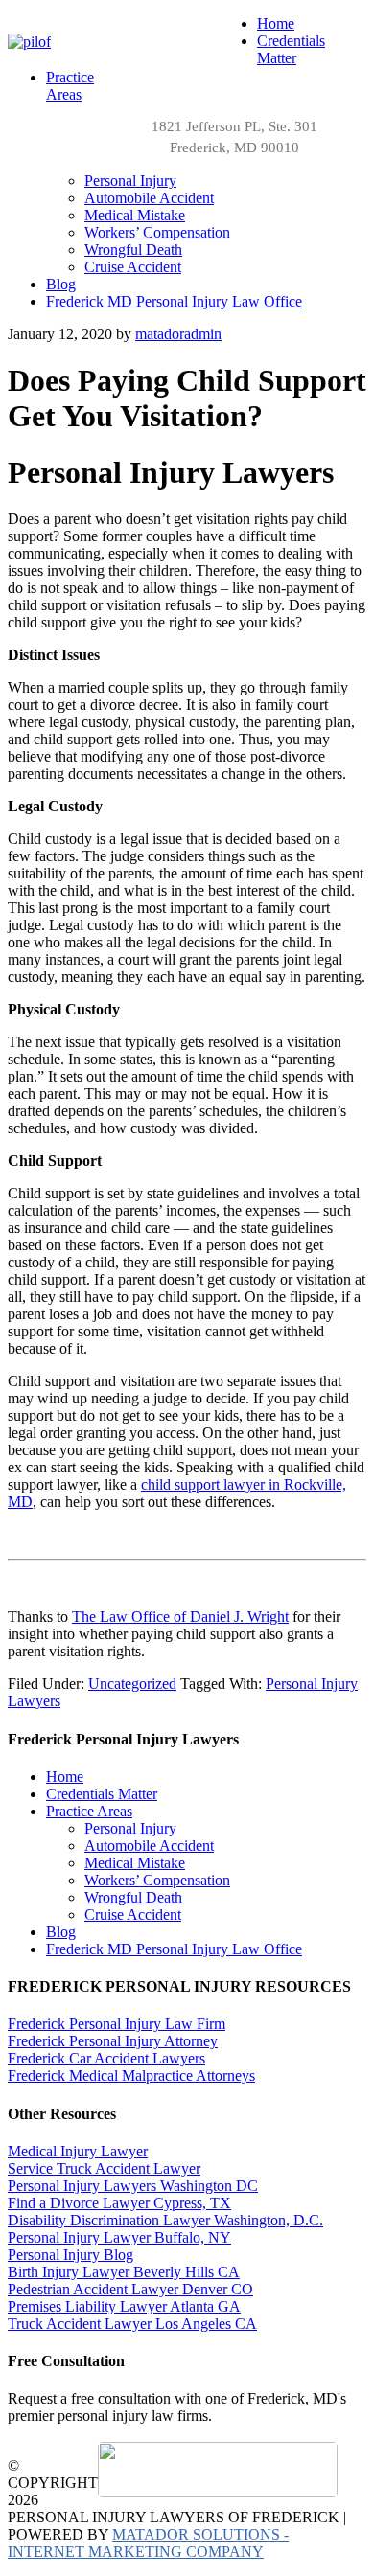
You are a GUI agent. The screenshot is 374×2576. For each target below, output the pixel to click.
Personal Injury (130, 1828)
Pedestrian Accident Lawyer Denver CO (130, 2289)
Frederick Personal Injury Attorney (113, 2041)
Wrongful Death (133, 1897)
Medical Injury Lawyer (78, 2151)
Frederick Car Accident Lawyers (106, 2058)
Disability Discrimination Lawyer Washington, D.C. (165, 2220)
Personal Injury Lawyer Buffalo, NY (119, 2237)
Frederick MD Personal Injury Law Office (174, 1949)
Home (65, 1777)
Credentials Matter (102, 1794)
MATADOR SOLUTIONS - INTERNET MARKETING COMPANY (148, 2543)
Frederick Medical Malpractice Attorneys (131, 2075)
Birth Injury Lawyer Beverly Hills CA (124, 2272)
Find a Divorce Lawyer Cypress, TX (119, 2203)
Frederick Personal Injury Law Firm (117, 2024)
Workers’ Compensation (157, 1880)
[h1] (29, 42)
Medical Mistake (135, 1863)
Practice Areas (89, 1811)
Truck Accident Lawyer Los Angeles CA (132, 2324)
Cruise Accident (133, 1915)
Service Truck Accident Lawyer (104, 2168)
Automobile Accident (149, 1846)
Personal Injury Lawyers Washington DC (133, 2186)
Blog (61, 1932)
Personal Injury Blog (70, 2255)
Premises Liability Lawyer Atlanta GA (124, 2306)
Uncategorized (132, 1684)
